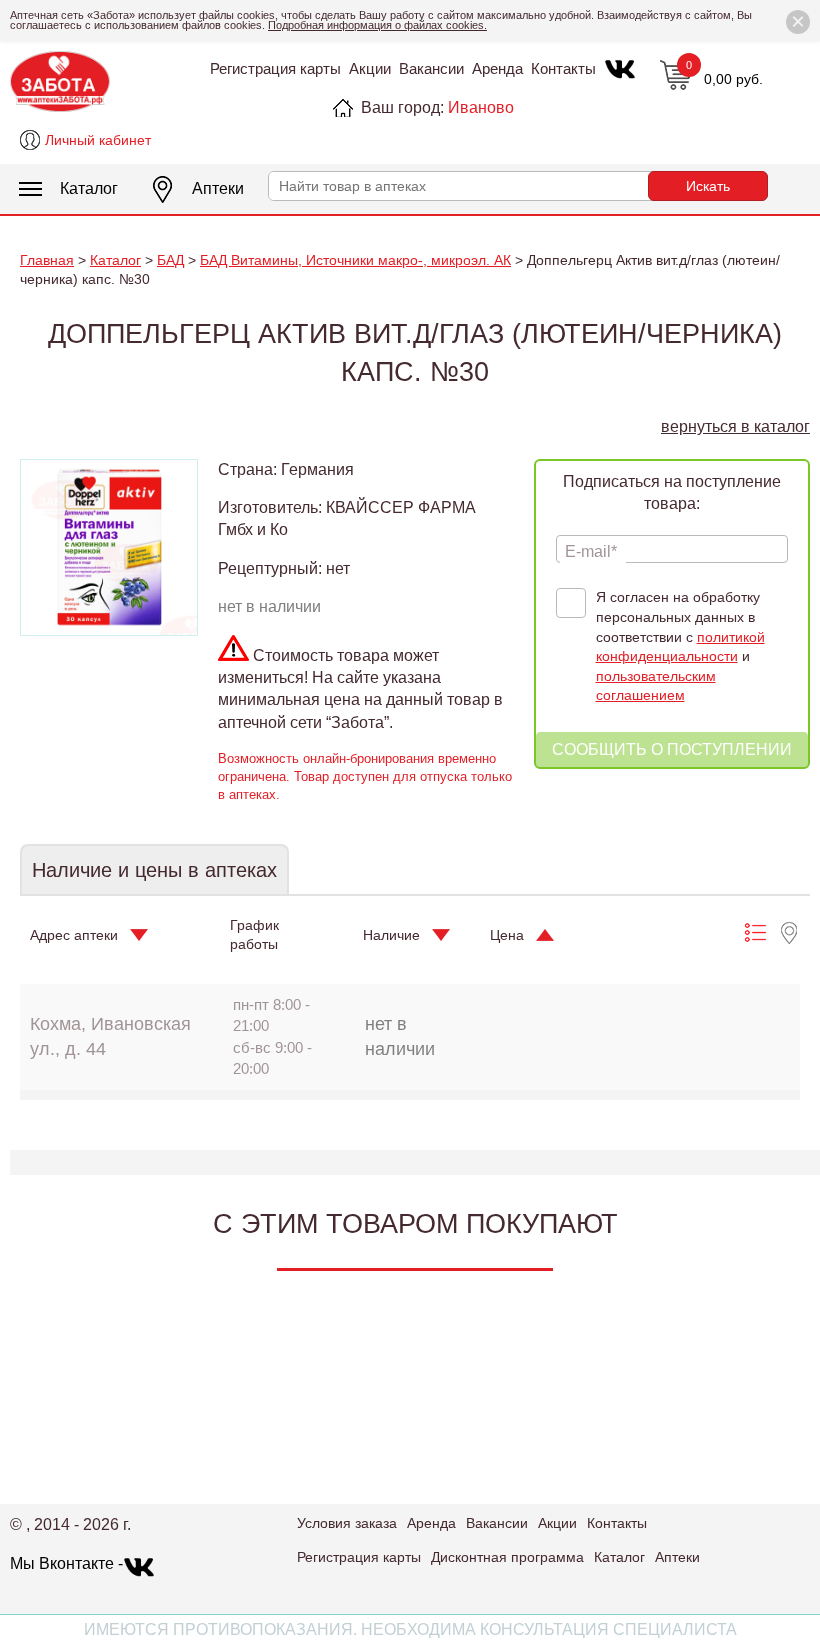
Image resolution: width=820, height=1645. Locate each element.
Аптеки (218, 188)
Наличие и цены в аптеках (154, 870)
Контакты (563, 68)
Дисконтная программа (507, 1557)
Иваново (481, 107)
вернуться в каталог (735, 426)
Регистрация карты (275, 68)
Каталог (89, 188)
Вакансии (431, 68)
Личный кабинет (98, 140)
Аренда (497, 68)
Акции (370, 68)
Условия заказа (347, 1523)
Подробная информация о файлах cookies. (377, 25)
